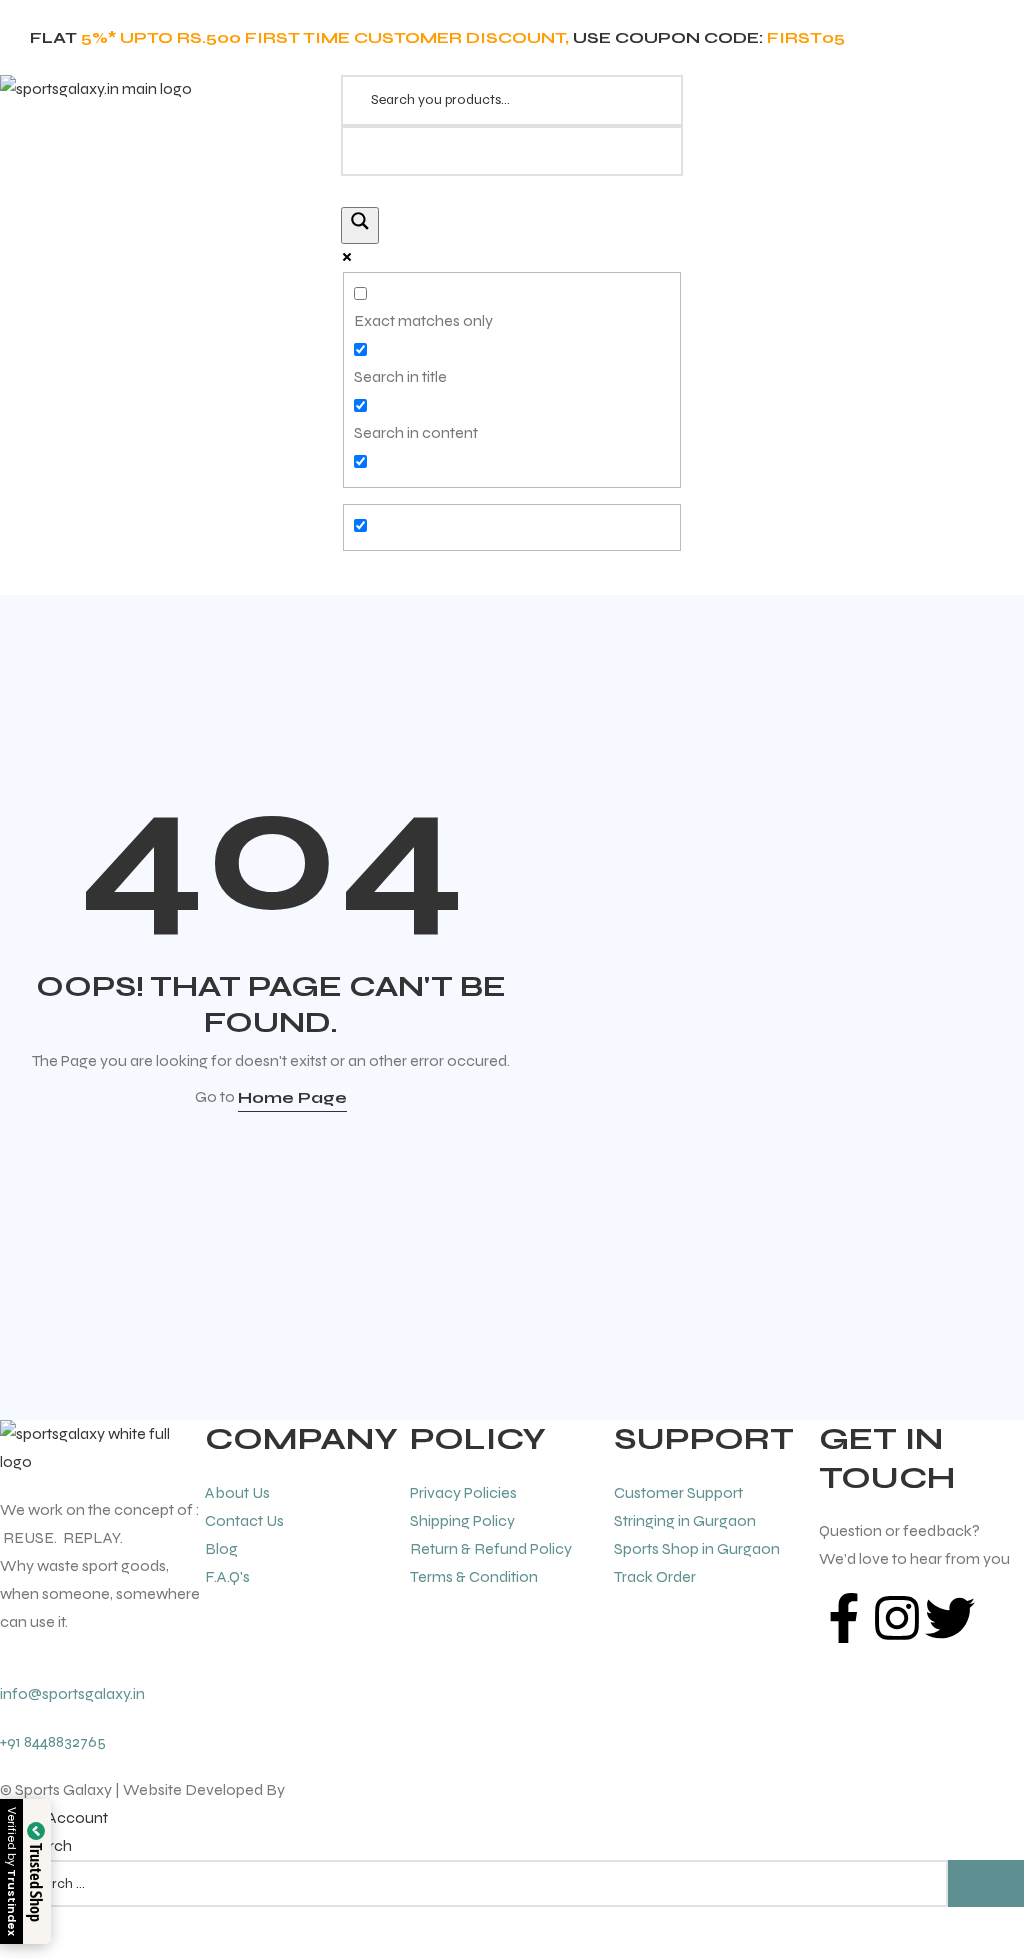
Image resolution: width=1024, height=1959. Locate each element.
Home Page (292, 1097)
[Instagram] (897, 1618)
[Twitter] (950, 1618)
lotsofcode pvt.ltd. (350, 1789)
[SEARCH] (986, 1883)
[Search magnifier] (360, 225)
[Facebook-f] (844, 1618)
